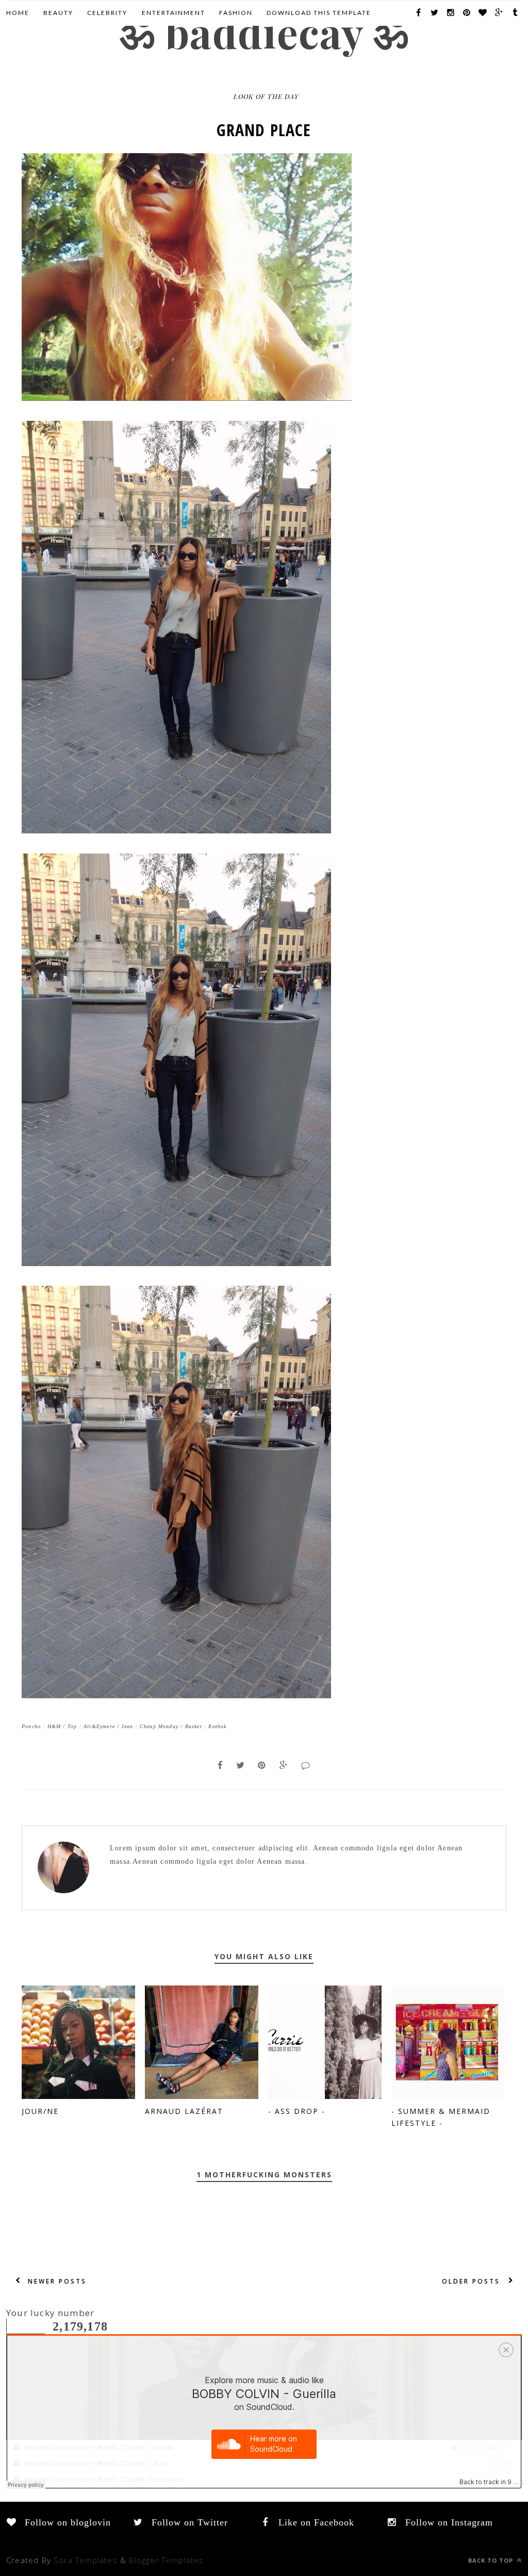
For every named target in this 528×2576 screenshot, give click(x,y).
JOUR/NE (40, 2111)
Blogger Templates (166, 2560)
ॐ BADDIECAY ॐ (264, 32)
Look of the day (266, 96)
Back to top (492, 2560)
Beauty (58, 13)
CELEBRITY (107, 13)
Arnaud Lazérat (184, 2111)
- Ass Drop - (297, 2111)
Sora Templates (86, 2560)
